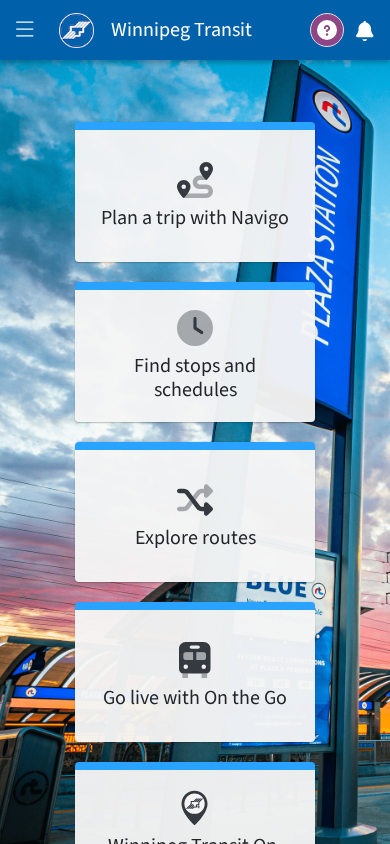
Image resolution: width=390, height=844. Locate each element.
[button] (25, 32)
